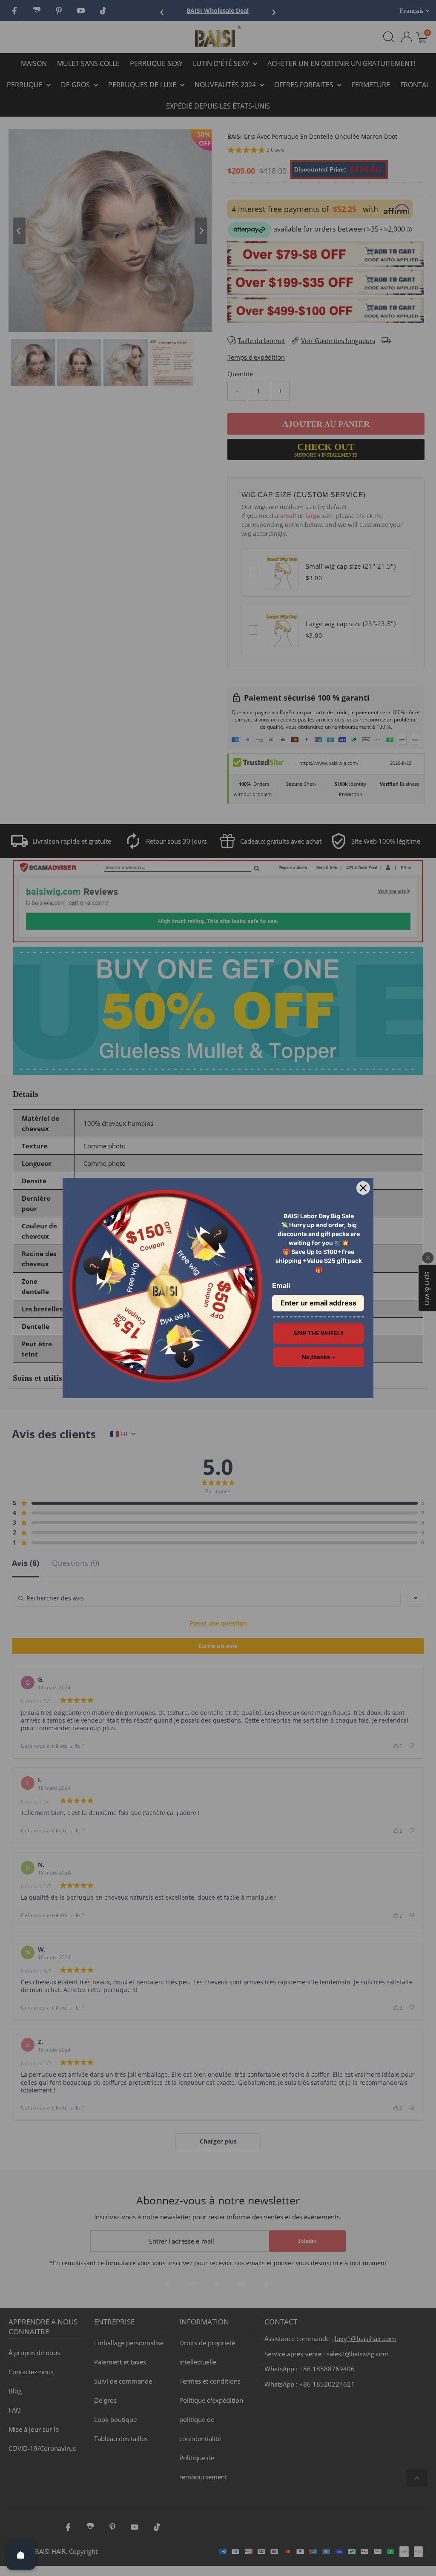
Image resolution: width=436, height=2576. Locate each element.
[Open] (21, 2555)
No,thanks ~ (318, 1357)
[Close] (363, 1188)
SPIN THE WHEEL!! (318, 1333)
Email (281, 1285)
